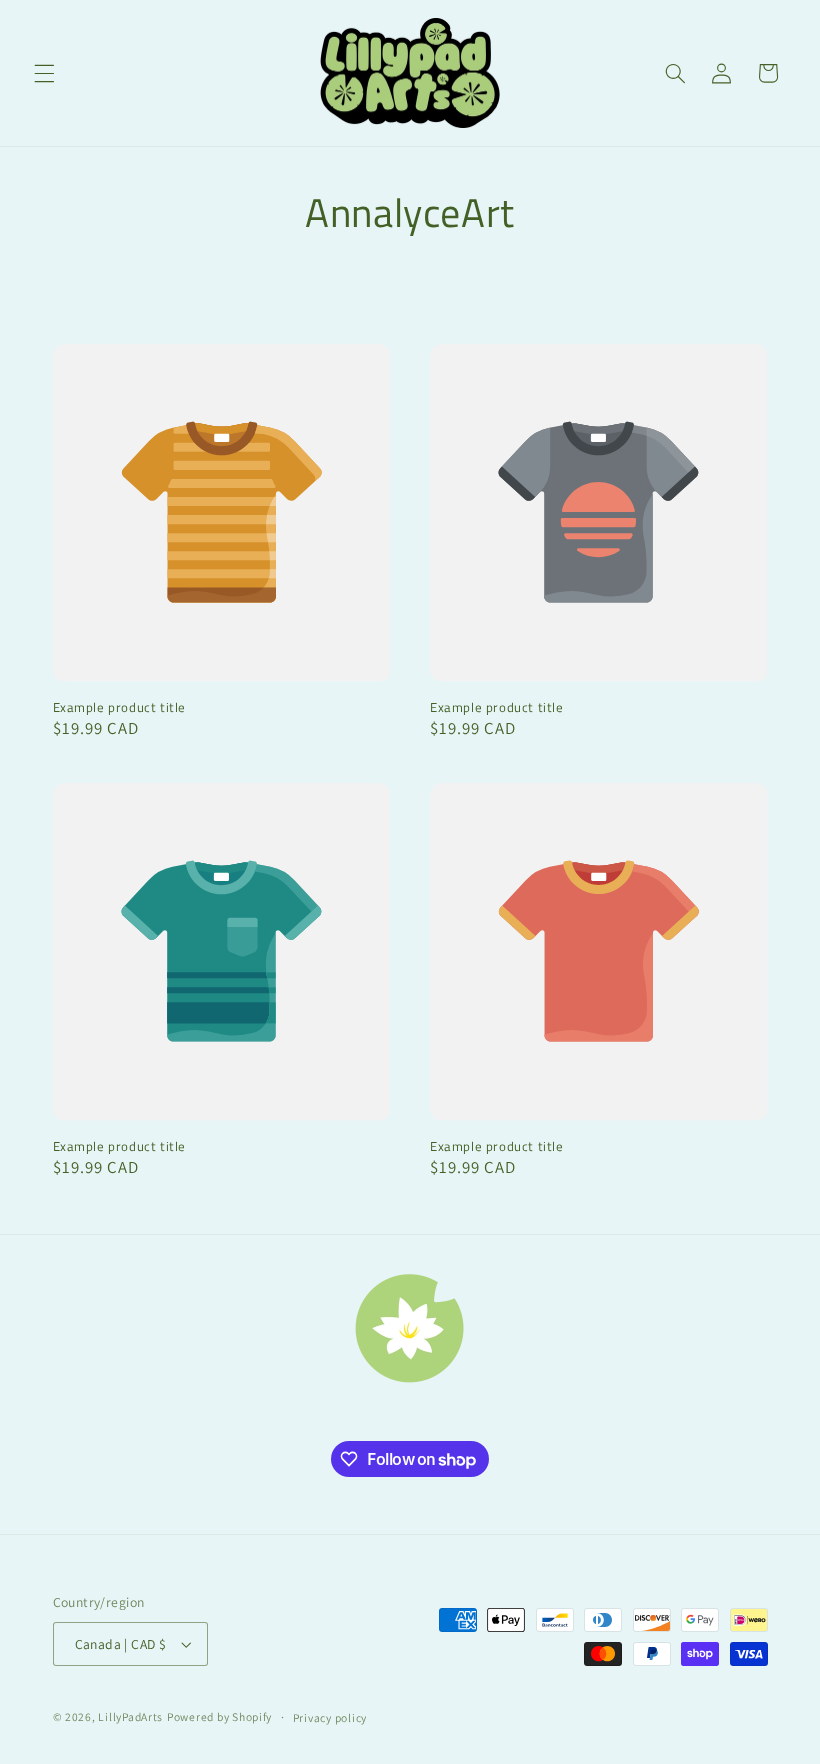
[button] (44, 73)
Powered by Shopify (219, 1716)
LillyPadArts (130, 1716)
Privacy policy (330, 1717)
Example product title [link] (120, 707)
